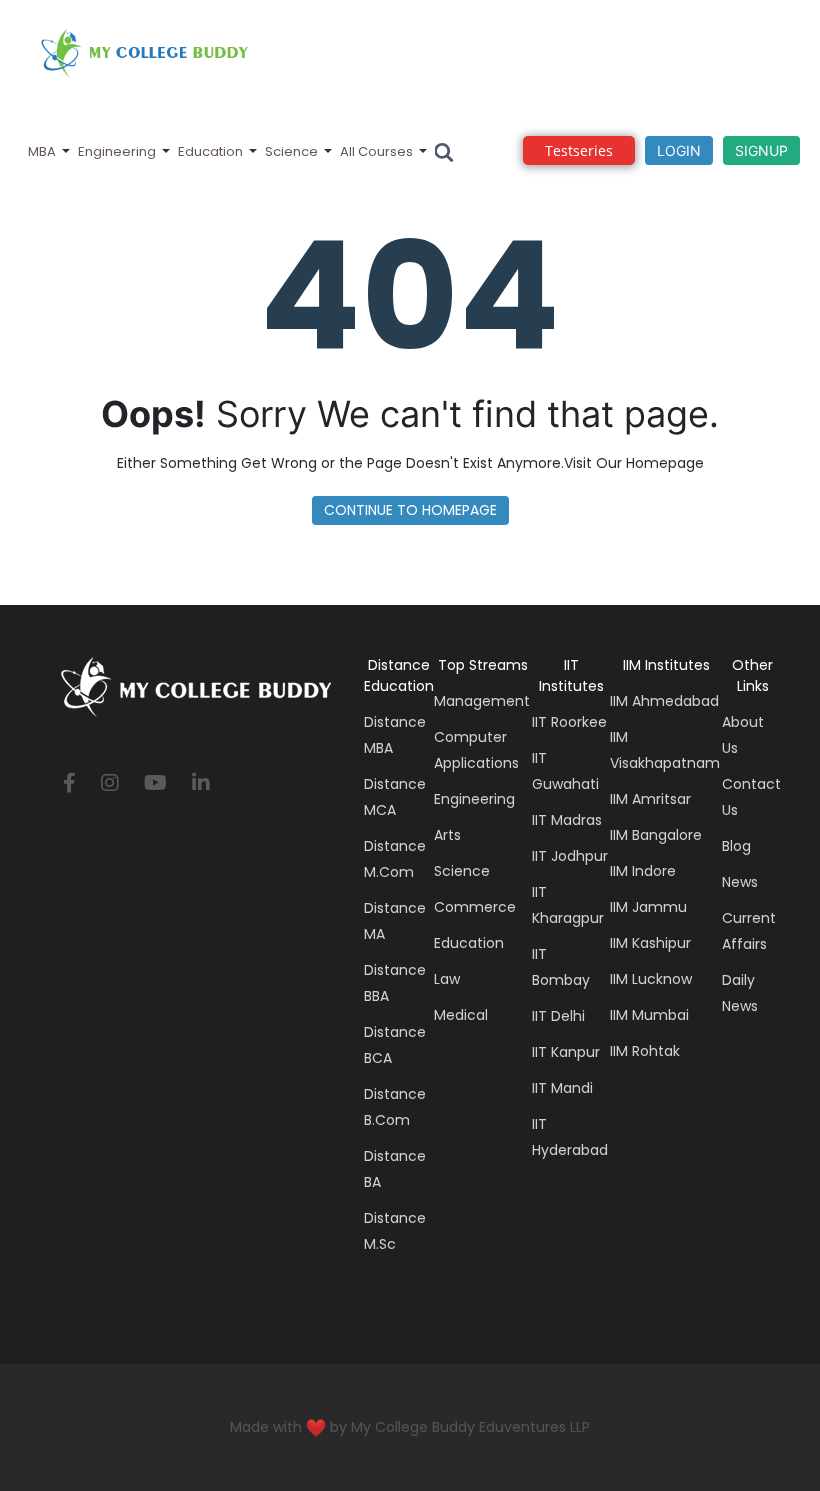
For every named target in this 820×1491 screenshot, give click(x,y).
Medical (461, 1015)
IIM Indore (643, 871)
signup (761, 150)
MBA (42, 151)
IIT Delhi (558, 1016)
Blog (736, 846)
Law (447, 979)
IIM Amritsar (650, 799)
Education (210, 151)
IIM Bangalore (656, 835)
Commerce (475, 907)
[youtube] (155, 784)
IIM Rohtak (645, 1051)
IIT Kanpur (566, 1052)
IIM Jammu (648, 907)
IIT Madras (567, 820)
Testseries (579, 150)
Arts (447, 835)
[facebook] (69, 784)
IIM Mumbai (649, 1015)
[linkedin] (201, 784)
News (740, 882)
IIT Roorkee (569, 722)
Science (291, 151)
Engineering (117, 151)
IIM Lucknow (651, 979)
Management (482, 701)
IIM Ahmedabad (664, 701)
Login (679, 150)
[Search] (444, 151)
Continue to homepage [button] (410, 510)
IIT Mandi (562, 1088)
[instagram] (110, 784)
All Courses (376, 151)
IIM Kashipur (650, 943)
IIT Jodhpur (570, 856)
